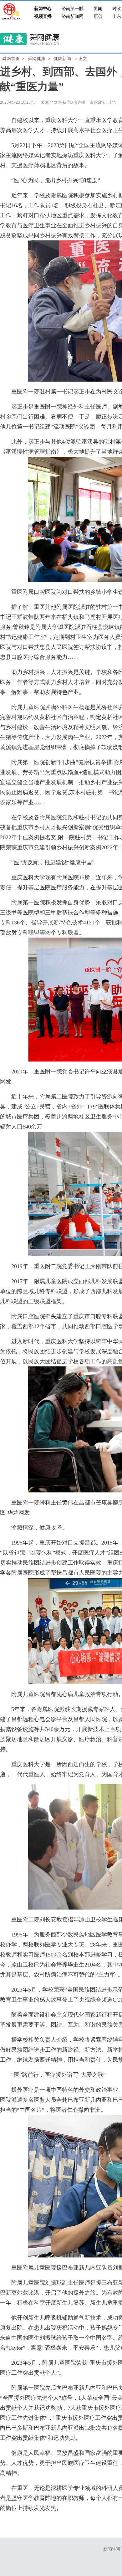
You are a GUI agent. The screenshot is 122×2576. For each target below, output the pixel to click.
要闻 (98, 9)
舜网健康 (37, 59)
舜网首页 (11, 59)
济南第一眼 (73, 9)
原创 (98, 16)
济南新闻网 (73, 16)
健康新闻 (62, 59)
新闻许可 (112, 2549)
